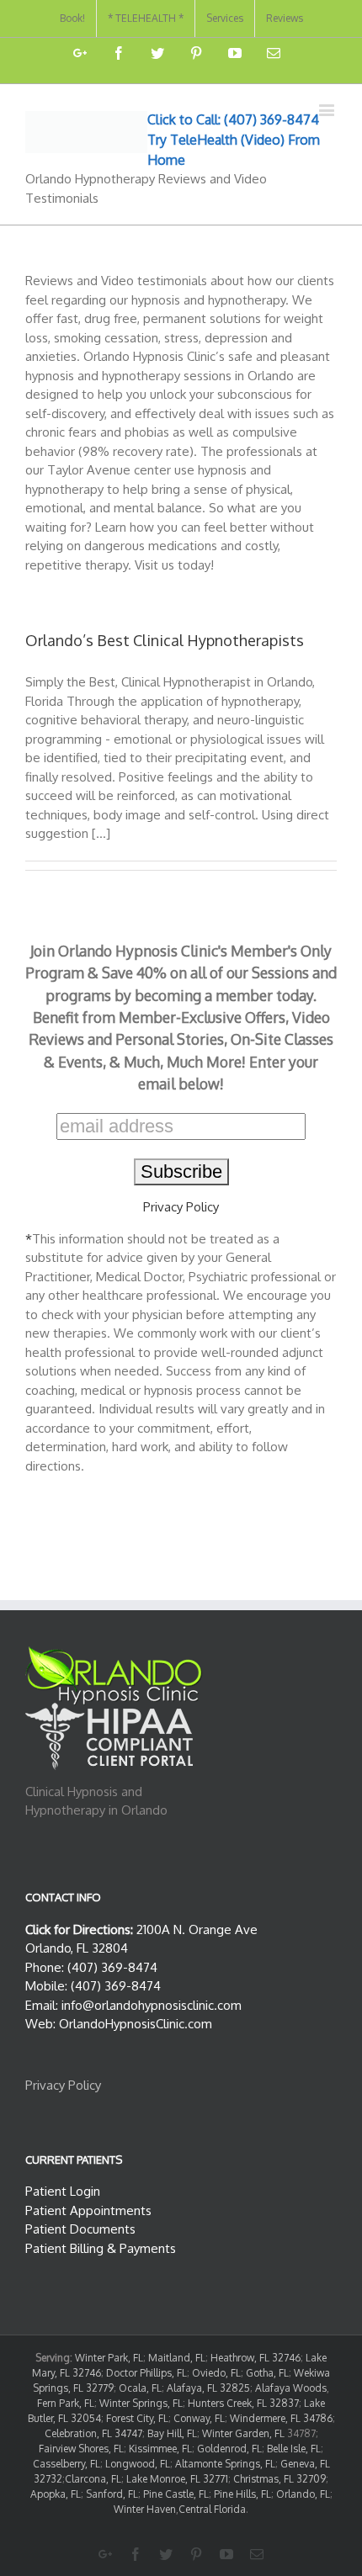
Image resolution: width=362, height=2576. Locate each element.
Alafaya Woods (291, 2388)
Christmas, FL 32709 (279, 2479)
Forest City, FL (137, 2418)
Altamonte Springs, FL (225, 2464)
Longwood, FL (138, 2464)
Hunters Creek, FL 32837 (243, 2403)
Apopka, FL (56, 2494)
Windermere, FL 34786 (281, 2418)
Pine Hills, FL (242, 2494)
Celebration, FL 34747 (93, 2433)
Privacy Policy (181, 1207)
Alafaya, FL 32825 (208, 2388)
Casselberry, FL (67, 2464)
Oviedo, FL (216, 2373)
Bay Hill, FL (172, 2433)
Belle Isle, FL (294, 2449)
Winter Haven (145, 2509)
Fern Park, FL (66, 2403)
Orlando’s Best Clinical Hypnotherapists (165, 640)
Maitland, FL (177, 2358)
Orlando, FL (303, 2494)
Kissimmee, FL (160, 2449)
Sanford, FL (112, 2494)
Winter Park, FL (109, 2358)
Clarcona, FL (93, 2479)
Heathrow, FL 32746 (256, 2358)
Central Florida (212, 2509)
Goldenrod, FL (229, 2449)
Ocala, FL (140, 2388)
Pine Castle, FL (176, 2494)
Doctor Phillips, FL (146, 2373)
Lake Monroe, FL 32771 (177, 2479)
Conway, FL (199, 2418)
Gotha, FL (267, 2373)
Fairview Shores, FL (81, 2449)
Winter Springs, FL (141, 2403)
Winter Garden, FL (243, 2433)
